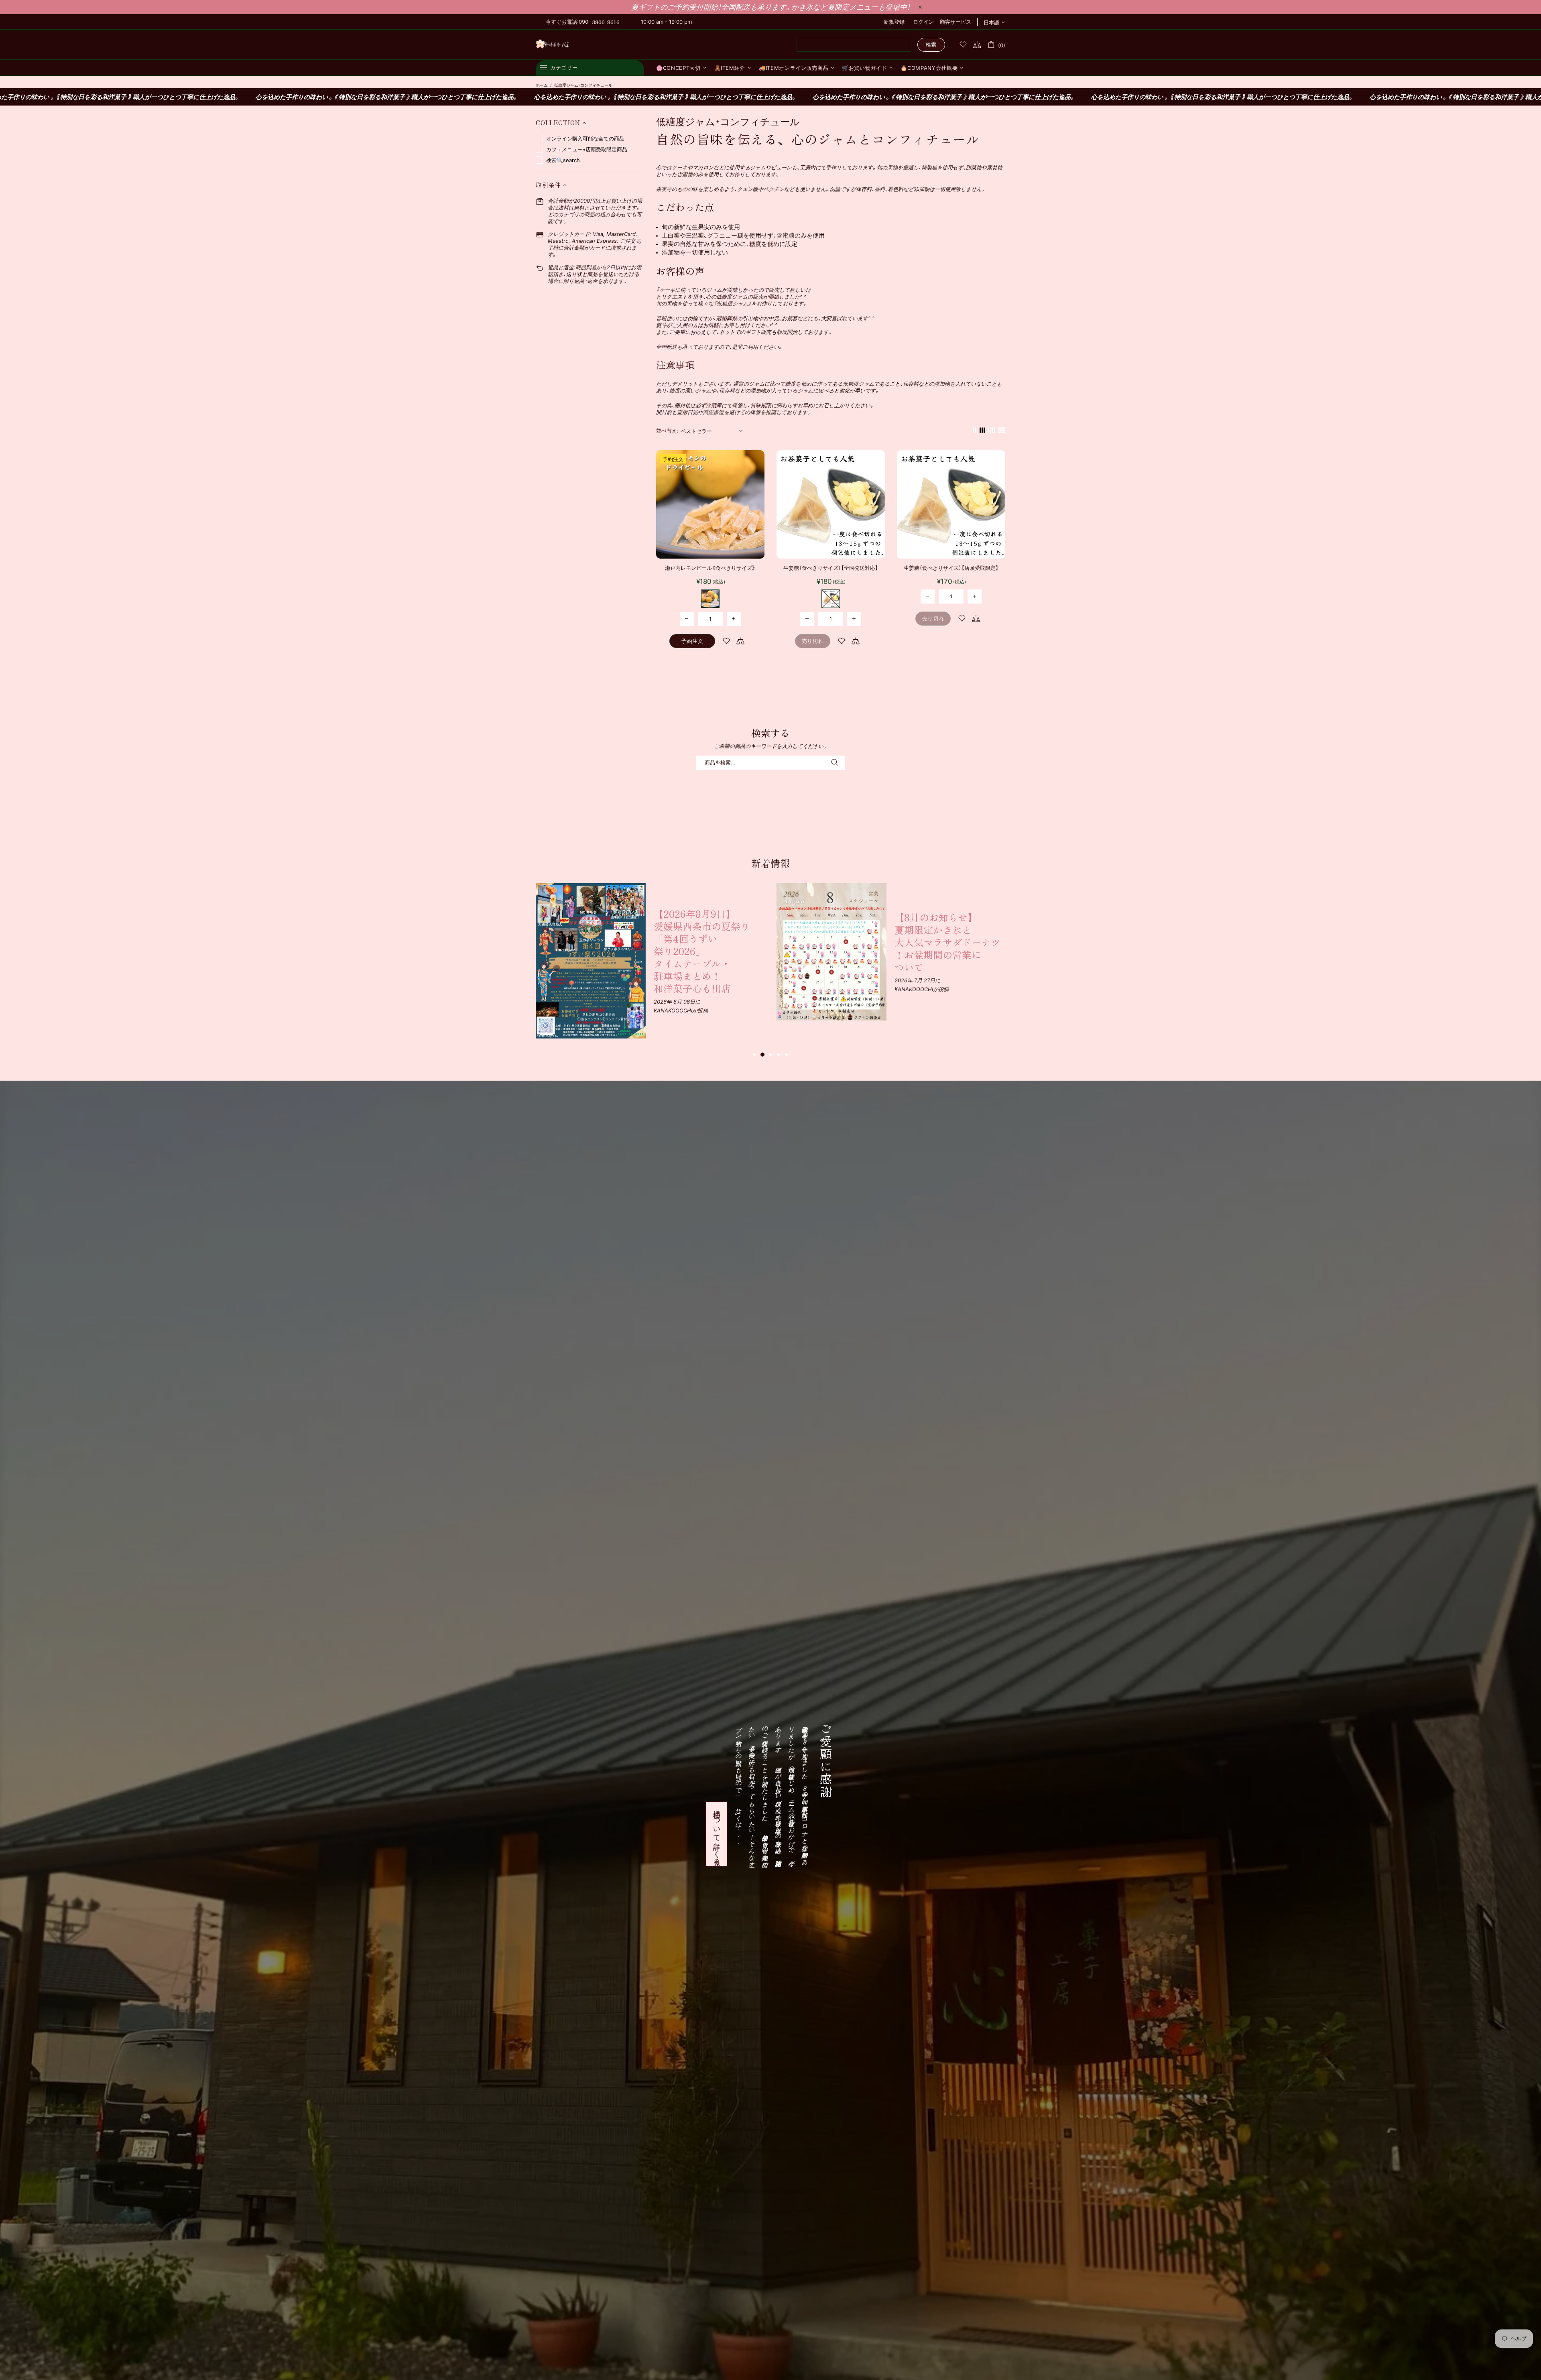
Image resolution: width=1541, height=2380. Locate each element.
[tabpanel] (650, 938)
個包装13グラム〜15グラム (710, 599)
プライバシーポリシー (117, 2360)
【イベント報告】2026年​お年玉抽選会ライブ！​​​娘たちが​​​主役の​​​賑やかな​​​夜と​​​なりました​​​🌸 (949, 929)
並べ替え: (667, 431)
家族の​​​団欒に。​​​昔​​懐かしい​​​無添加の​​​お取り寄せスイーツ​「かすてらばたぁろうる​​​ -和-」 (707, 928)
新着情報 (770, 863)
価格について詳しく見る (717, 1834)
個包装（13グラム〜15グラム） (831, 599)
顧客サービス (956, 22)
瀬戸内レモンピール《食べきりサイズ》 (710, 568)
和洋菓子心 (552, 45)
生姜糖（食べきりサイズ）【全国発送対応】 (831, 568)
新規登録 (894, 22)
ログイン (923, 22)
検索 (931, 45)
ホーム (542, 85)
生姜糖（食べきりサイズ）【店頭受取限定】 (951, 568)
